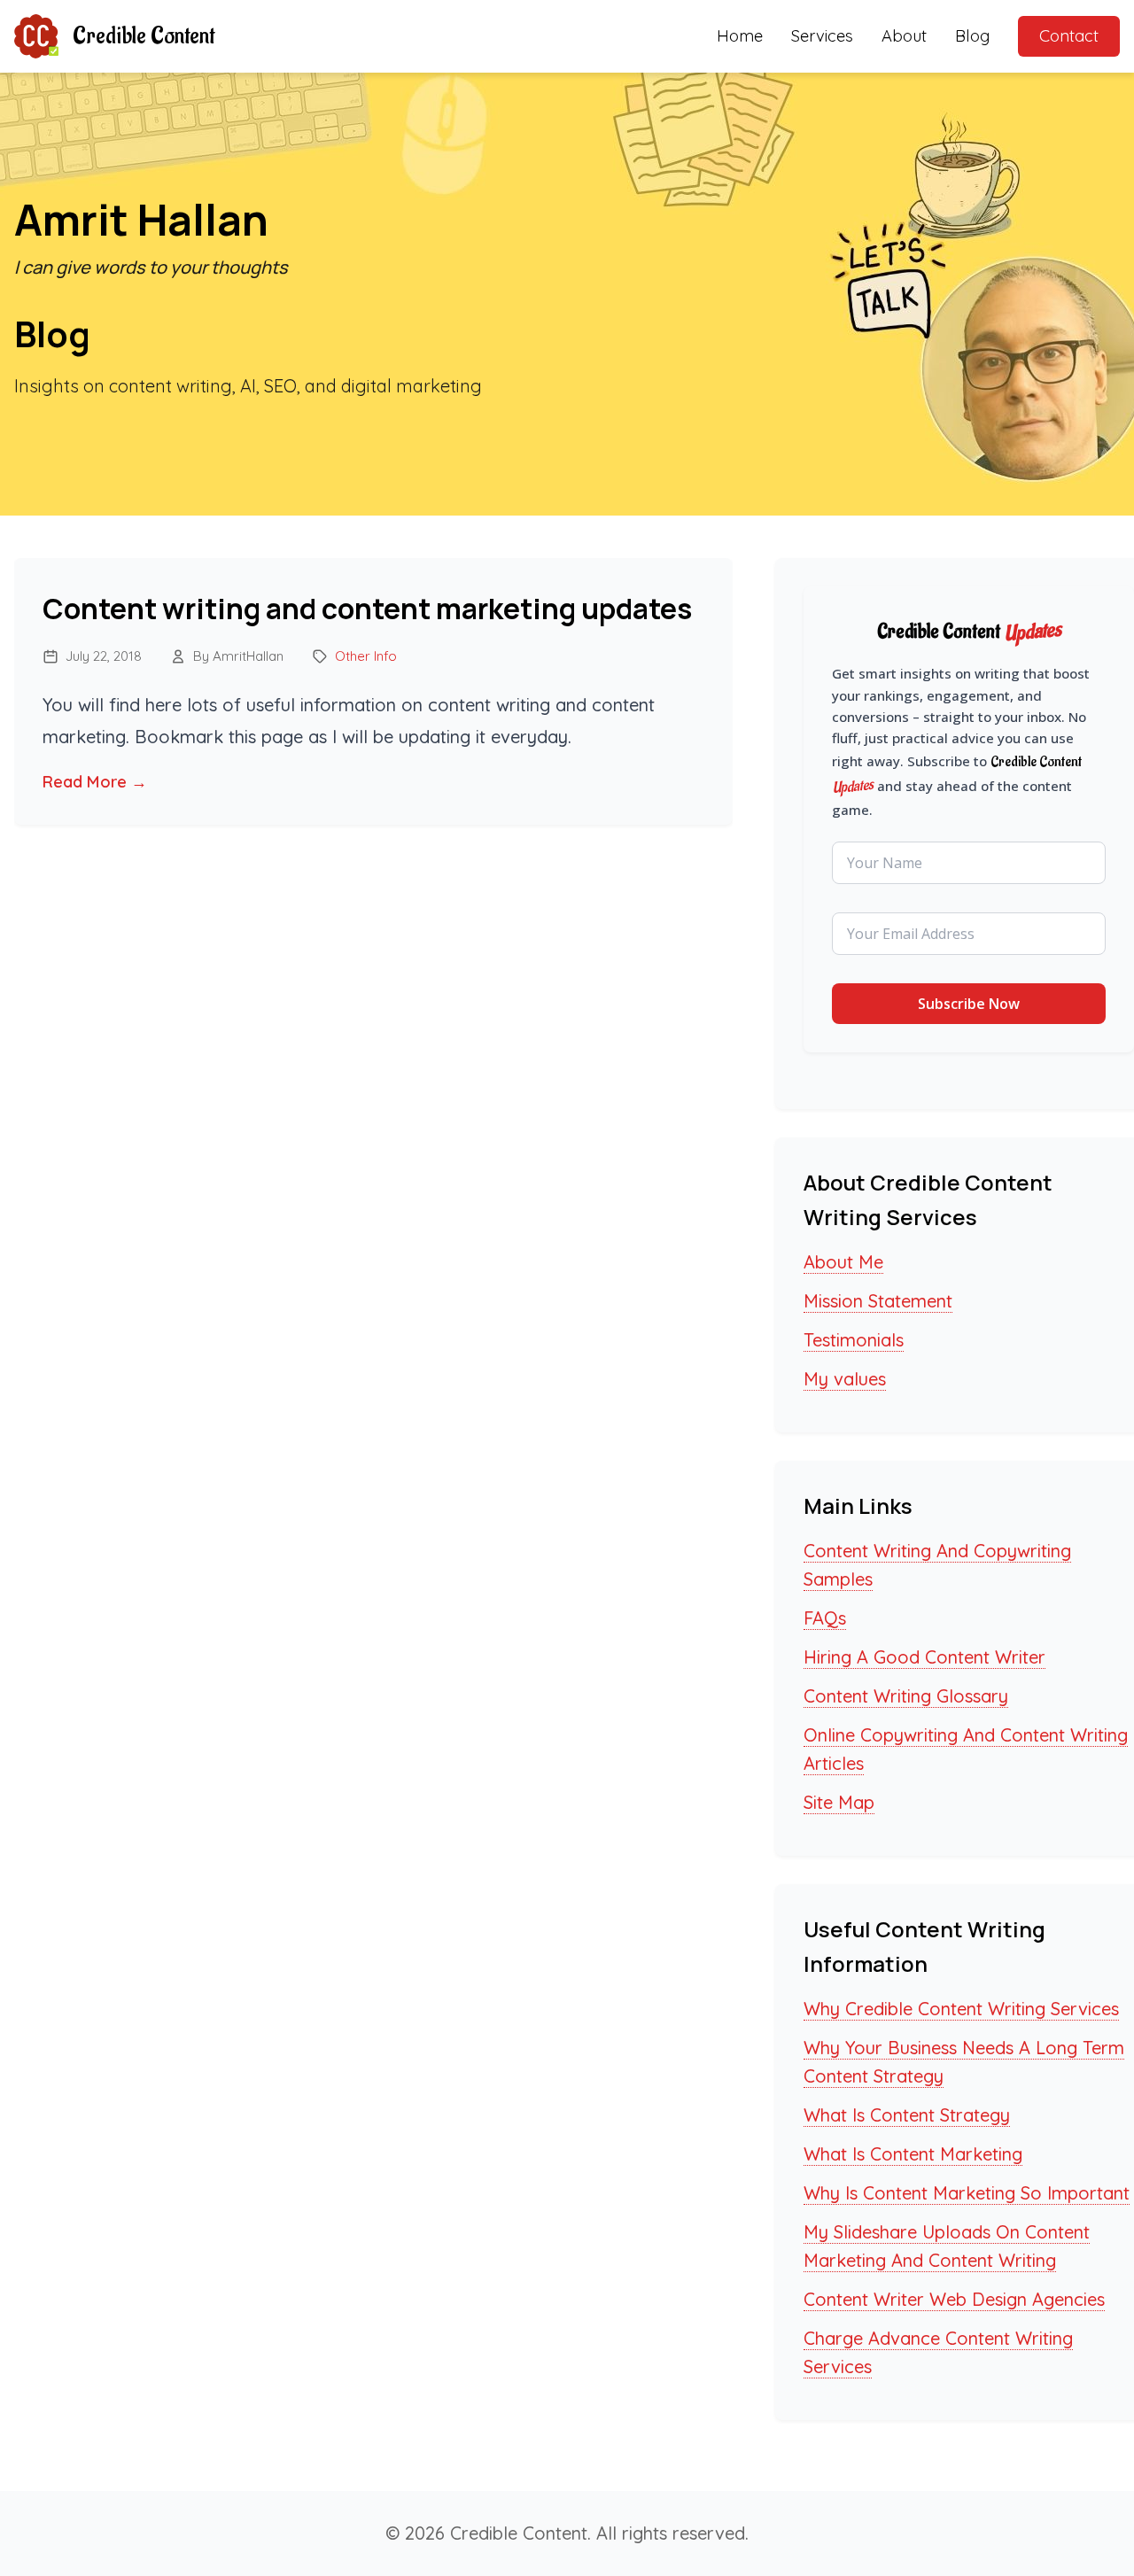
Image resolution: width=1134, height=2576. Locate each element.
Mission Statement (878, 1301)
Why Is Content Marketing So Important (967, 2193)
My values (845, 1379)
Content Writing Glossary (906, 1696)
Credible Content (144, 36)
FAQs (825, 1618)
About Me (843, 1262)
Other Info (366, 656)
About (904, 36)
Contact (1069, 36)
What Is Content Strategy (907, 2115)
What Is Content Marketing (913, 2154)
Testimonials (854, 1340)
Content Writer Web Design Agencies (954, 2299)
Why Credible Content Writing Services (961, 2009)
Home (740, 36)
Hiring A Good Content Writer (924, 1657)
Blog (972, 36)
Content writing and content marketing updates (367, 609)
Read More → (95, 782)
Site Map (839, 1802)
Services (822, 36)
